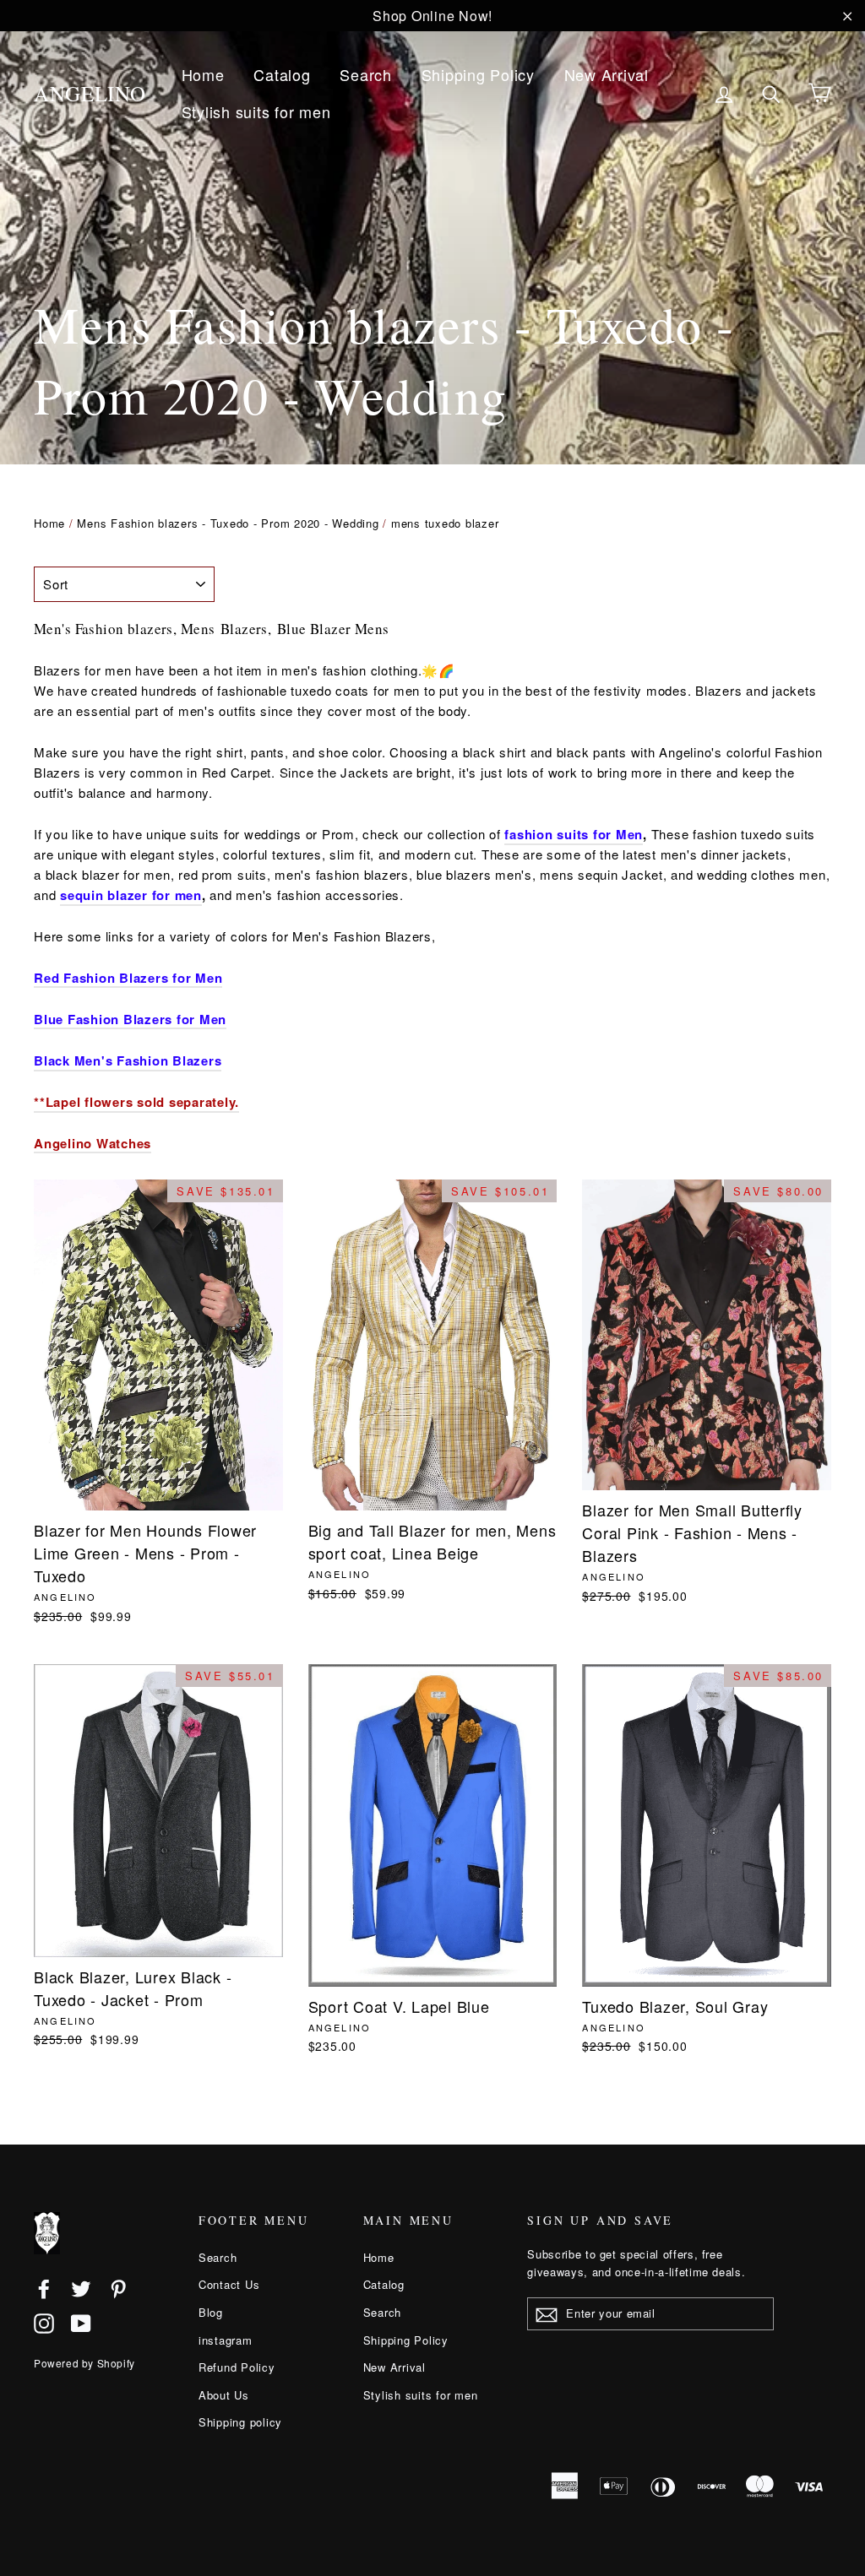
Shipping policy (240, 2422)
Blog (211, 2312)
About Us (224, 2395)
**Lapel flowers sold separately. (136, 1102)
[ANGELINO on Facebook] (44, 2288)
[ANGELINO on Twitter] (81, 2288)
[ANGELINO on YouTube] (81, 2323)
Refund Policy (237, 2367)
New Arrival (607, 74)
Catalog (282, 74)
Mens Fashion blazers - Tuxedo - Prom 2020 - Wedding (228, 523)
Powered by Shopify (84, 2363)
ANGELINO (90, 93)
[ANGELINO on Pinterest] (118, 2288)
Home (203, 74)
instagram (226, 2340)
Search (366, 74)
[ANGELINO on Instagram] (44, 2323)
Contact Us (229, 2284)
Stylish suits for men (256, 111)
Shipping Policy (478, 74)
